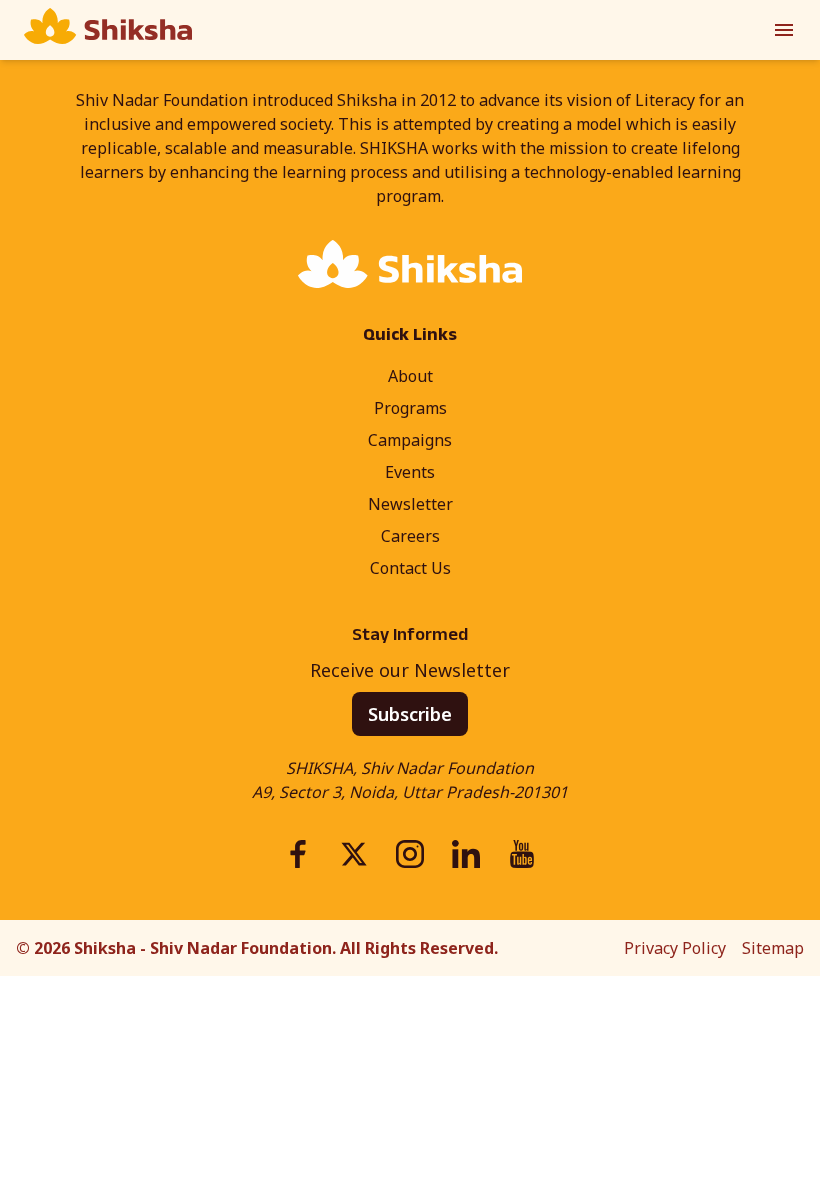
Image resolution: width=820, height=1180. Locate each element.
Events (410, 472)
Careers (410, 536)
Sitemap (773, 948)
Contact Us (410, 568)
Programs (410, 408)
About (410, 376)
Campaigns (410, 440)
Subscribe (410, 714)
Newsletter (410, 504)
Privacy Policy (675, 948)
